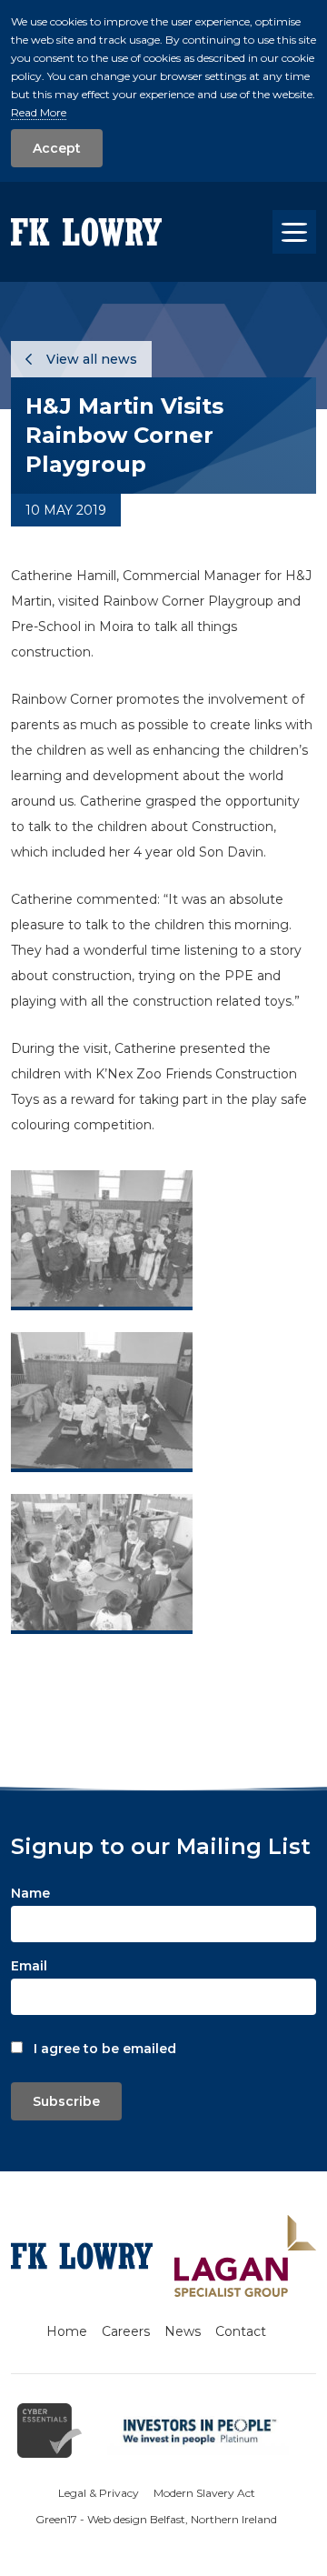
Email (29, 1966)
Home (67, 2331)
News (183, 2331)
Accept (57, 148)
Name (30, 1893)
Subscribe (66, 2101)
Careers (126, 2331)
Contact (241, 2331)
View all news (90, 359)
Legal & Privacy (99, 2493)
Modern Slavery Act (204, 2493)
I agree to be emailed (105, 2049)
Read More (39, 112)
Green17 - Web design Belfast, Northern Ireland (156, 2519)
